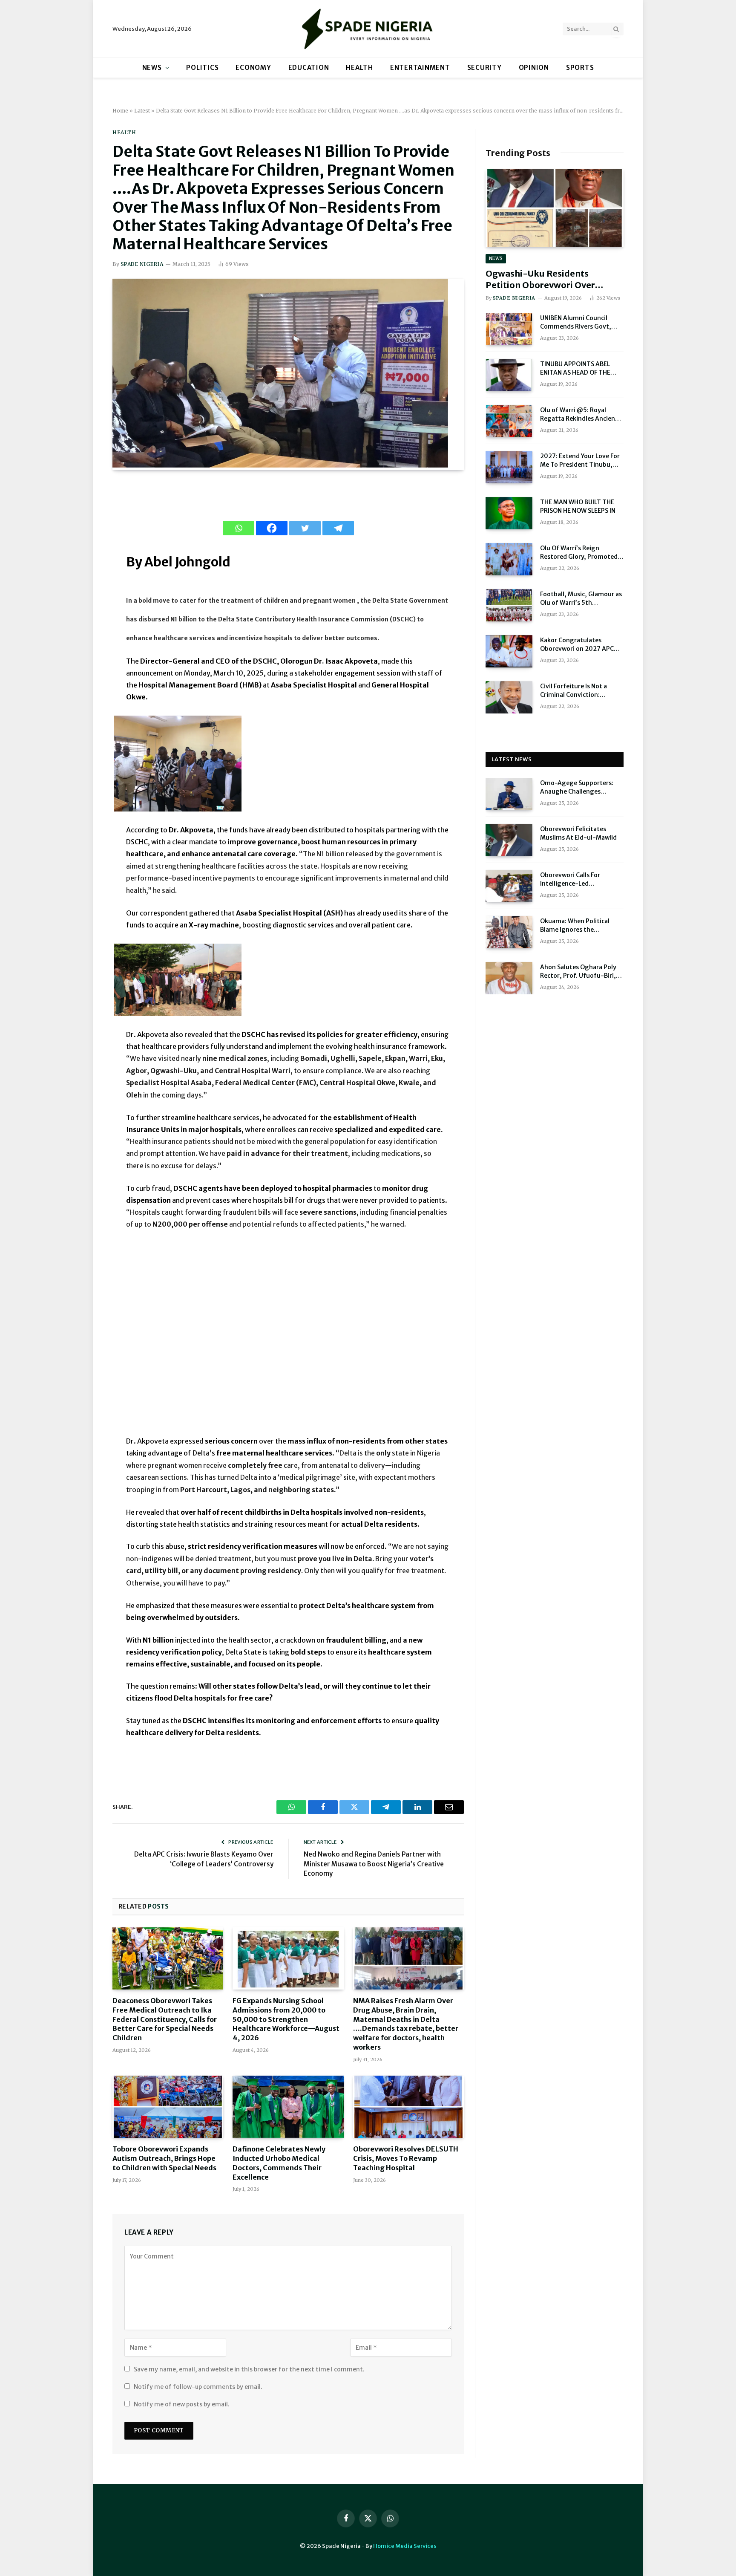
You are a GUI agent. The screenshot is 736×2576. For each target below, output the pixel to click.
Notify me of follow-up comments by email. (198, 2387)
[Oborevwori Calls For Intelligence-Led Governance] (509, 886)
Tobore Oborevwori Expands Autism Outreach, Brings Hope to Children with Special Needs (164, 2158)
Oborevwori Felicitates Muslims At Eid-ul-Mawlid (578, 833)
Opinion (534, 68)
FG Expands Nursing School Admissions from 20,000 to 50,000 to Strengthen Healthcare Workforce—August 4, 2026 (286, 2019)
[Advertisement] (288, 1338)
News (152, 68)
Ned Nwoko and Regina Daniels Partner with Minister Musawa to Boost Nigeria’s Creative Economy (374, 1864)
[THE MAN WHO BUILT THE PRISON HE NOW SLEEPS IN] (509, 513)
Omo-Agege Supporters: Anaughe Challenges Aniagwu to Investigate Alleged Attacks (577, 787)
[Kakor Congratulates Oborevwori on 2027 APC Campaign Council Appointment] (509, 651)
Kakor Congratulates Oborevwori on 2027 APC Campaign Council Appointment (577, 645)
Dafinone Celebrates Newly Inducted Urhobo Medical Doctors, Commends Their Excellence (279, 2163)
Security (484, 68)
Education (309, 68)
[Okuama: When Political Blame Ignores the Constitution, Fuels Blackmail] (509, 932)
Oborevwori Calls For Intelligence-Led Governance (570, 879)
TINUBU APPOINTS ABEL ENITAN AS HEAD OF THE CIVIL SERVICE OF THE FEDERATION (575, 368)
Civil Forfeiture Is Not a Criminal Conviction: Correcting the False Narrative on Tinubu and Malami (576, 691)
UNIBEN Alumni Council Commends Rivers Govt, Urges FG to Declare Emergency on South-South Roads (581, 322)
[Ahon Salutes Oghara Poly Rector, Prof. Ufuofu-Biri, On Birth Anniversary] (509, 978)
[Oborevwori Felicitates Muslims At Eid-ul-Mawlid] (509, 840)
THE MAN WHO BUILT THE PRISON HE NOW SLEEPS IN (578, 506)
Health (359, 68)
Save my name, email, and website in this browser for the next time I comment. (249, 2369)
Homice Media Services (405, 2546)
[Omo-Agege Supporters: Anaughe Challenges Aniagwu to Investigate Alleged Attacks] (509, 794)
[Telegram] (338, 528)
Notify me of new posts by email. (182, 2404)
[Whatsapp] (239, 528)
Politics (202, 68)
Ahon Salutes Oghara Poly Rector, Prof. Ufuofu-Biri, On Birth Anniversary (578, 972)
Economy (253, 68)
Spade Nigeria (142, 264)
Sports (580, 68)
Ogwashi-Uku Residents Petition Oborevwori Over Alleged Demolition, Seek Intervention (540, 279)
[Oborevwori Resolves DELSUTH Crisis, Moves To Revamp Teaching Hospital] (408, 2107)
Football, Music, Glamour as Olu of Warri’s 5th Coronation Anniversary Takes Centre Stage (581, 599)
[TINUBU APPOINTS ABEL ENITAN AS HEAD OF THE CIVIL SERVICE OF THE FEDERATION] (509, 375)
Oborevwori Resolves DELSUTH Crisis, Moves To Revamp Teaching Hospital (406, 2158)
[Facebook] (272, 528)
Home (120, 111)
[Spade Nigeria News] (368, 29)
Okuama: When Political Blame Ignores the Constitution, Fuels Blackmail (575, 926)
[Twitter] (305, 528)
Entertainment (420, 68)
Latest (142, 111)
